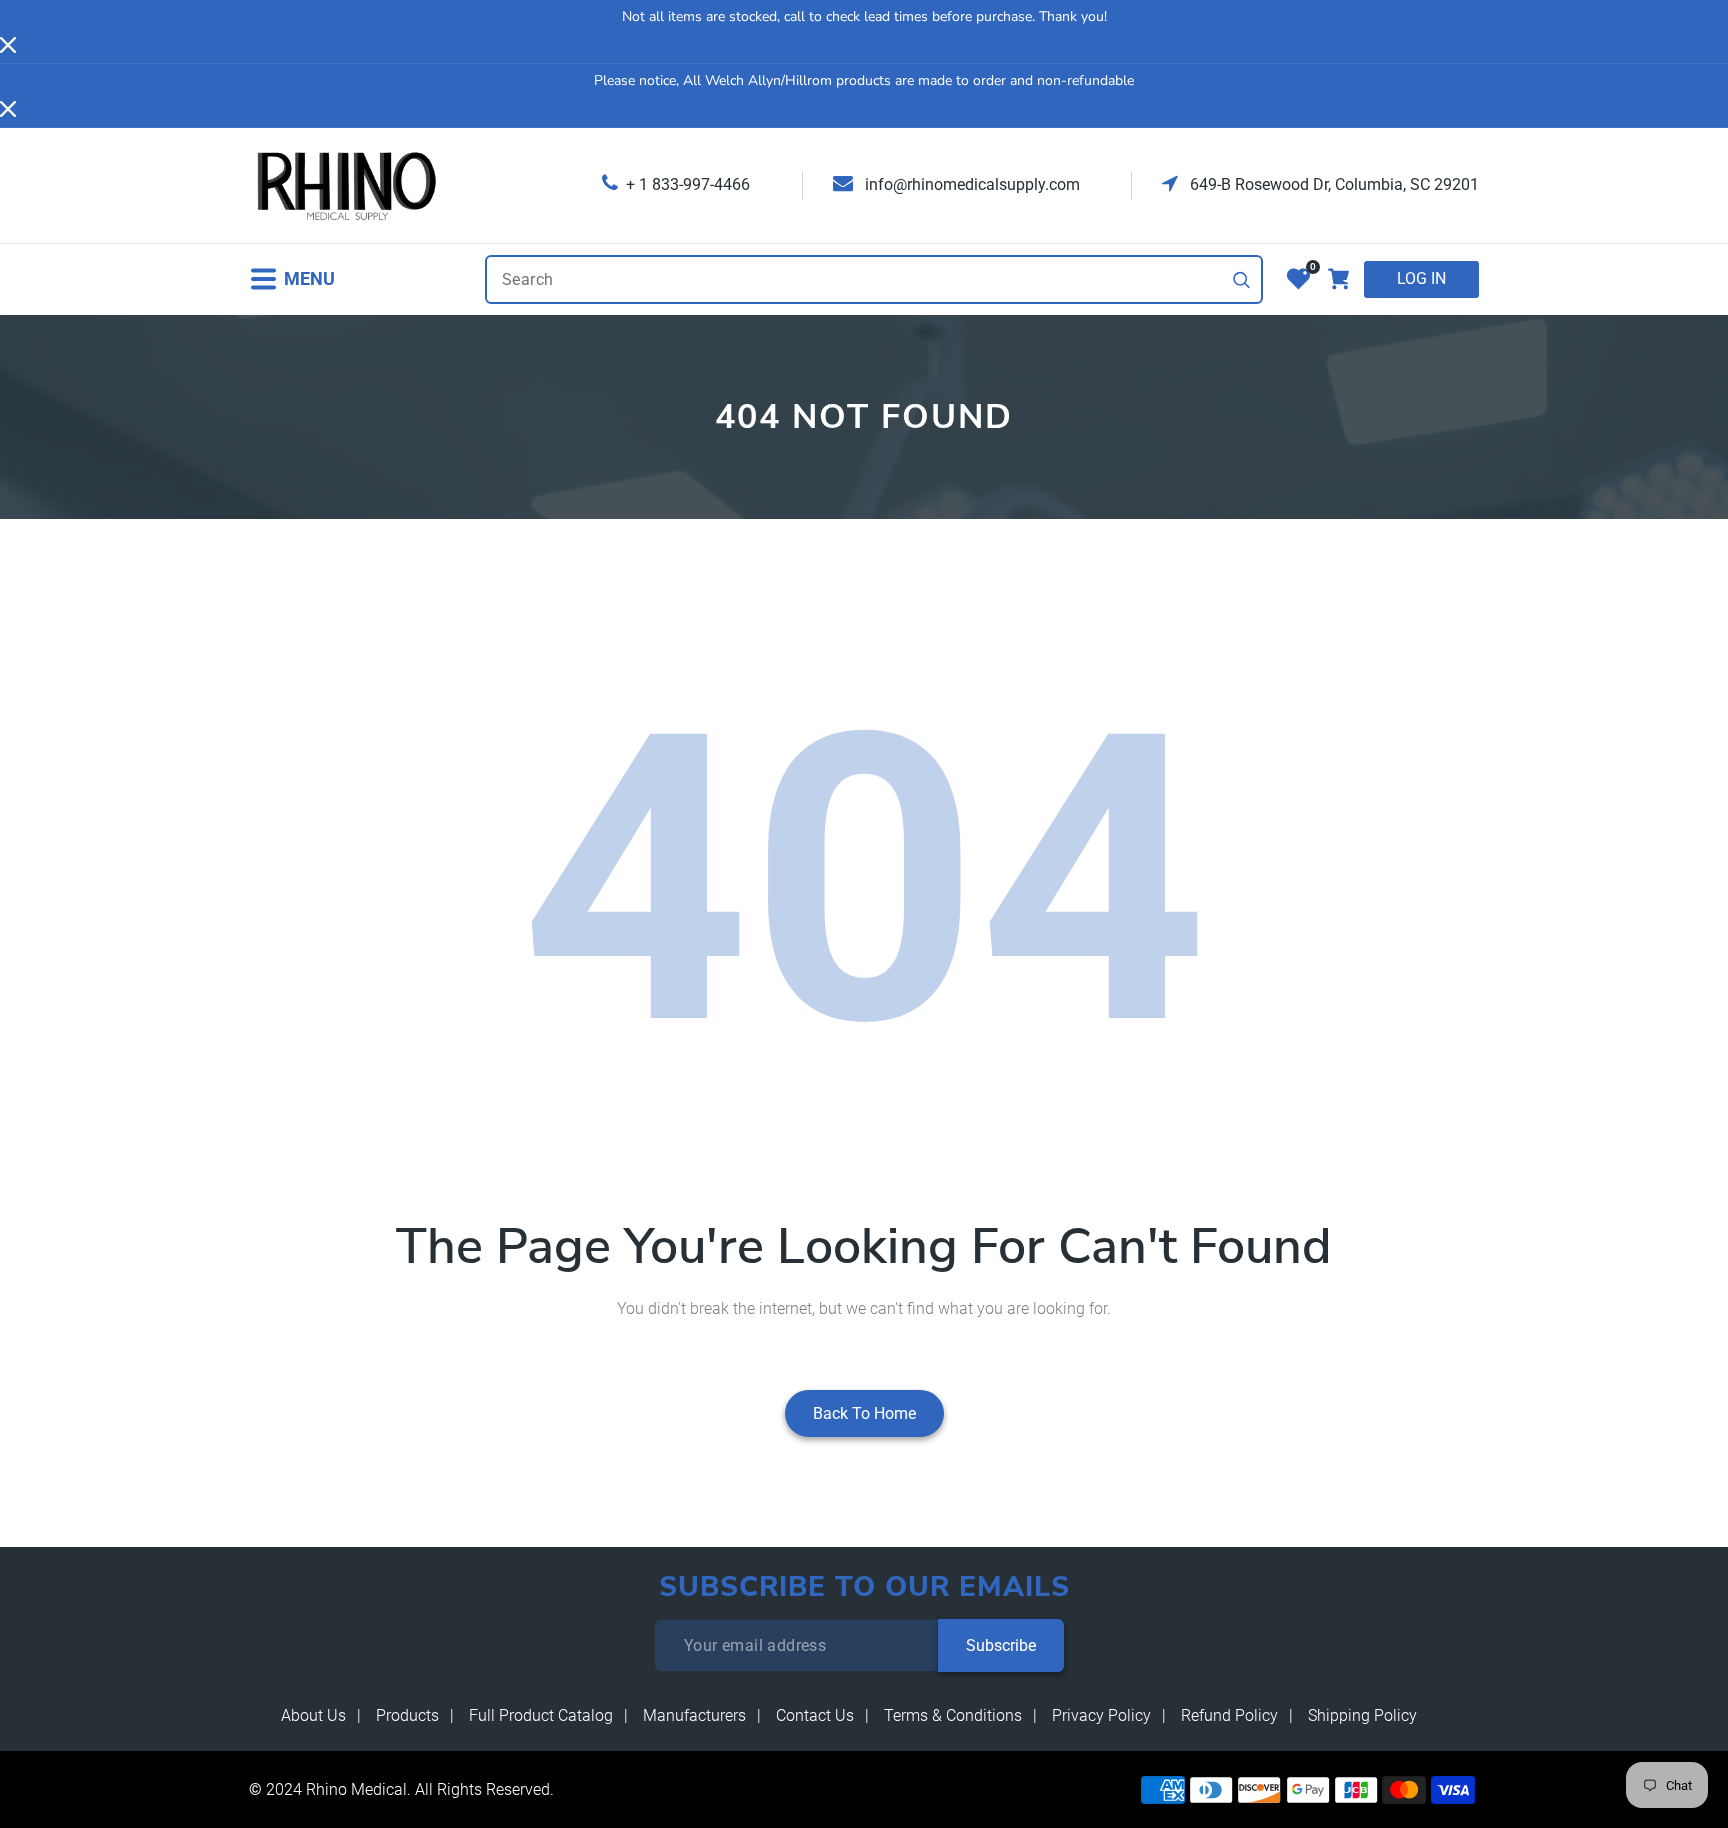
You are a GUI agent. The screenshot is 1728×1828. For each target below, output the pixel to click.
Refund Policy (1229, 1715)
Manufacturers (694, 1715)
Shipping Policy (1362, 1715)
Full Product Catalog (541, 1715)
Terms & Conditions (953, 1715)
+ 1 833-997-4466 (688, 184)
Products (407, 1715)
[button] (292, 279)
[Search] (1242, 280)
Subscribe (1001, 1645)
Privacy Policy (1101, 1715)
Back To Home (864, 1413)
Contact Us (815, 1715)
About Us (313, 1715)
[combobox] (874, 279)
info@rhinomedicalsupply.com (970, 184)
